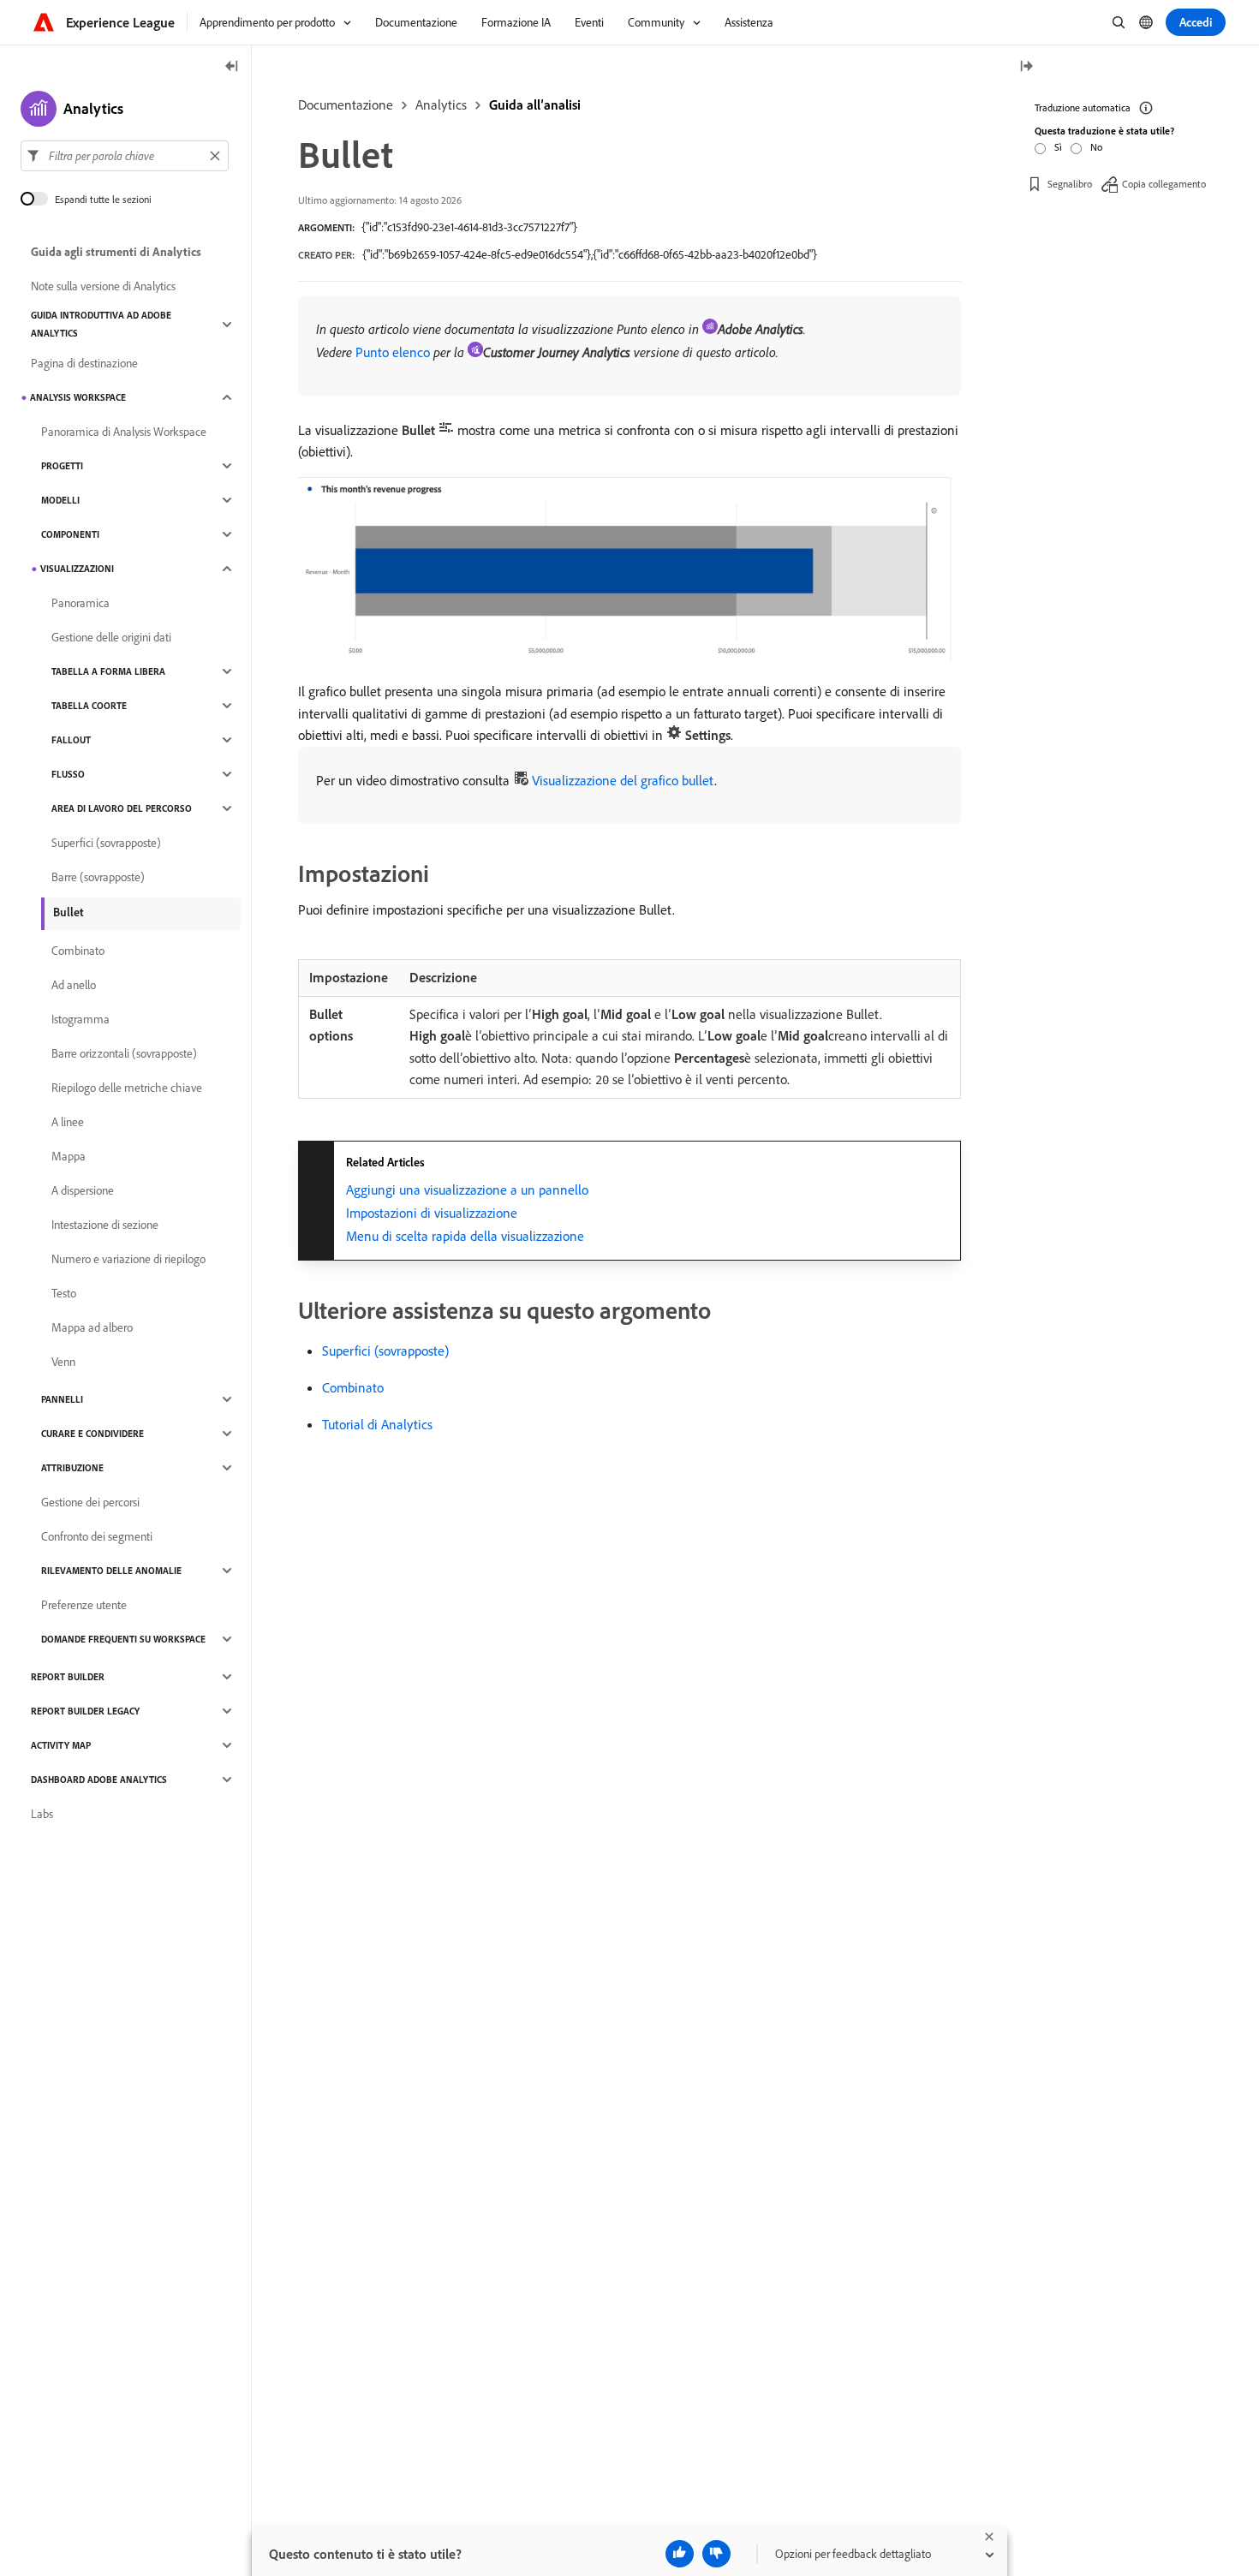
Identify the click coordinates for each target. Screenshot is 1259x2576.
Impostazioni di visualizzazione (432, 1213)
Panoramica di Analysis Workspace (124, 432)
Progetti (62, 466)
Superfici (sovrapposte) (385, 1351)
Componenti (70, 534)
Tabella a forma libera (108, 671)
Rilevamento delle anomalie (111, 1571)
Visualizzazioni (77, 569)
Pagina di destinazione (84, 363)
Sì (1058, 147)
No (1096, 147)
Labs (42, 1814)
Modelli (60, 500)
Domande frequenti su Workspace (123, 1639)
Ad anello (74, 985)
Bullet (68, 912)
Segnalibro (1070, 184)
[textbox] (125, 156)
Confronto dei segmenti (97, 1536)
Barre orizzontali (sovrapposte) (124, 1053)
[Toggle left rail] (232, 67)
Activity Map (61, 1745)
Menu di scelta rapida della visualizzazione (465, 1236)
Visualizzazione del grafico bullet (623, 780)
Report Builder (68, 1677)
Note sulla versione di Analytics (103, 286)
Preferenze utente (84, 1605)
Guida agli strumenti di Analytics (116, 252)
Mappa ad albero (92, 1327)
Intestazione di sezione (105, 1225)
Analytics (441, 104)
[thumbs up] (680, 2554)
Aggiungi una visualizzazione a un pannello (467, 1190)
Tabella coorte (89, 706)
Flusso (68, 774)
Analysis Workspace (78, 397)
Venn (63, 1362)
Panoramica (81, 603)
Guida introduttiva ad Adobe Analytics (101, 324)
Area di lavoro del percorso (122, 808)
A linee (68, 1122)
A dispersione (83, 1190)
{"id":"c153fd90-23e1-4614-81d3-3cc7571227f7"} (469, 227)
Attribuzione (72, 1468)
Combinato (353, 1387)
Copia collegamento (1164, 184)
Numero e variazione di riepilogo (128, 1259)
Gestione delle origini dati (111, 637)
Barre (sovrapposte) (98, 877)
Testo (64, 1293)
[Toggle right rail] (1026, 67)
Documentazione (346, 104)
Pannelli (62, 1399)
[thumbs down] (716, 2554)
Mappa (69, 1156)
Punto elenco (393, 352)
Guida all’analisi (535, 104)
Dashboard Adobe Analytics (99, 1780)
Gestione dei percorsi (90, 1502)
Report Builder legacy (85, 1711)
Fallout (71, 740)
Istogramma (81, 1019)
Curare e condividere (92, 1434)
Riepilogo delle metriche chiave (127, 1088)
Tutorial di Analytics (377, 1424)
